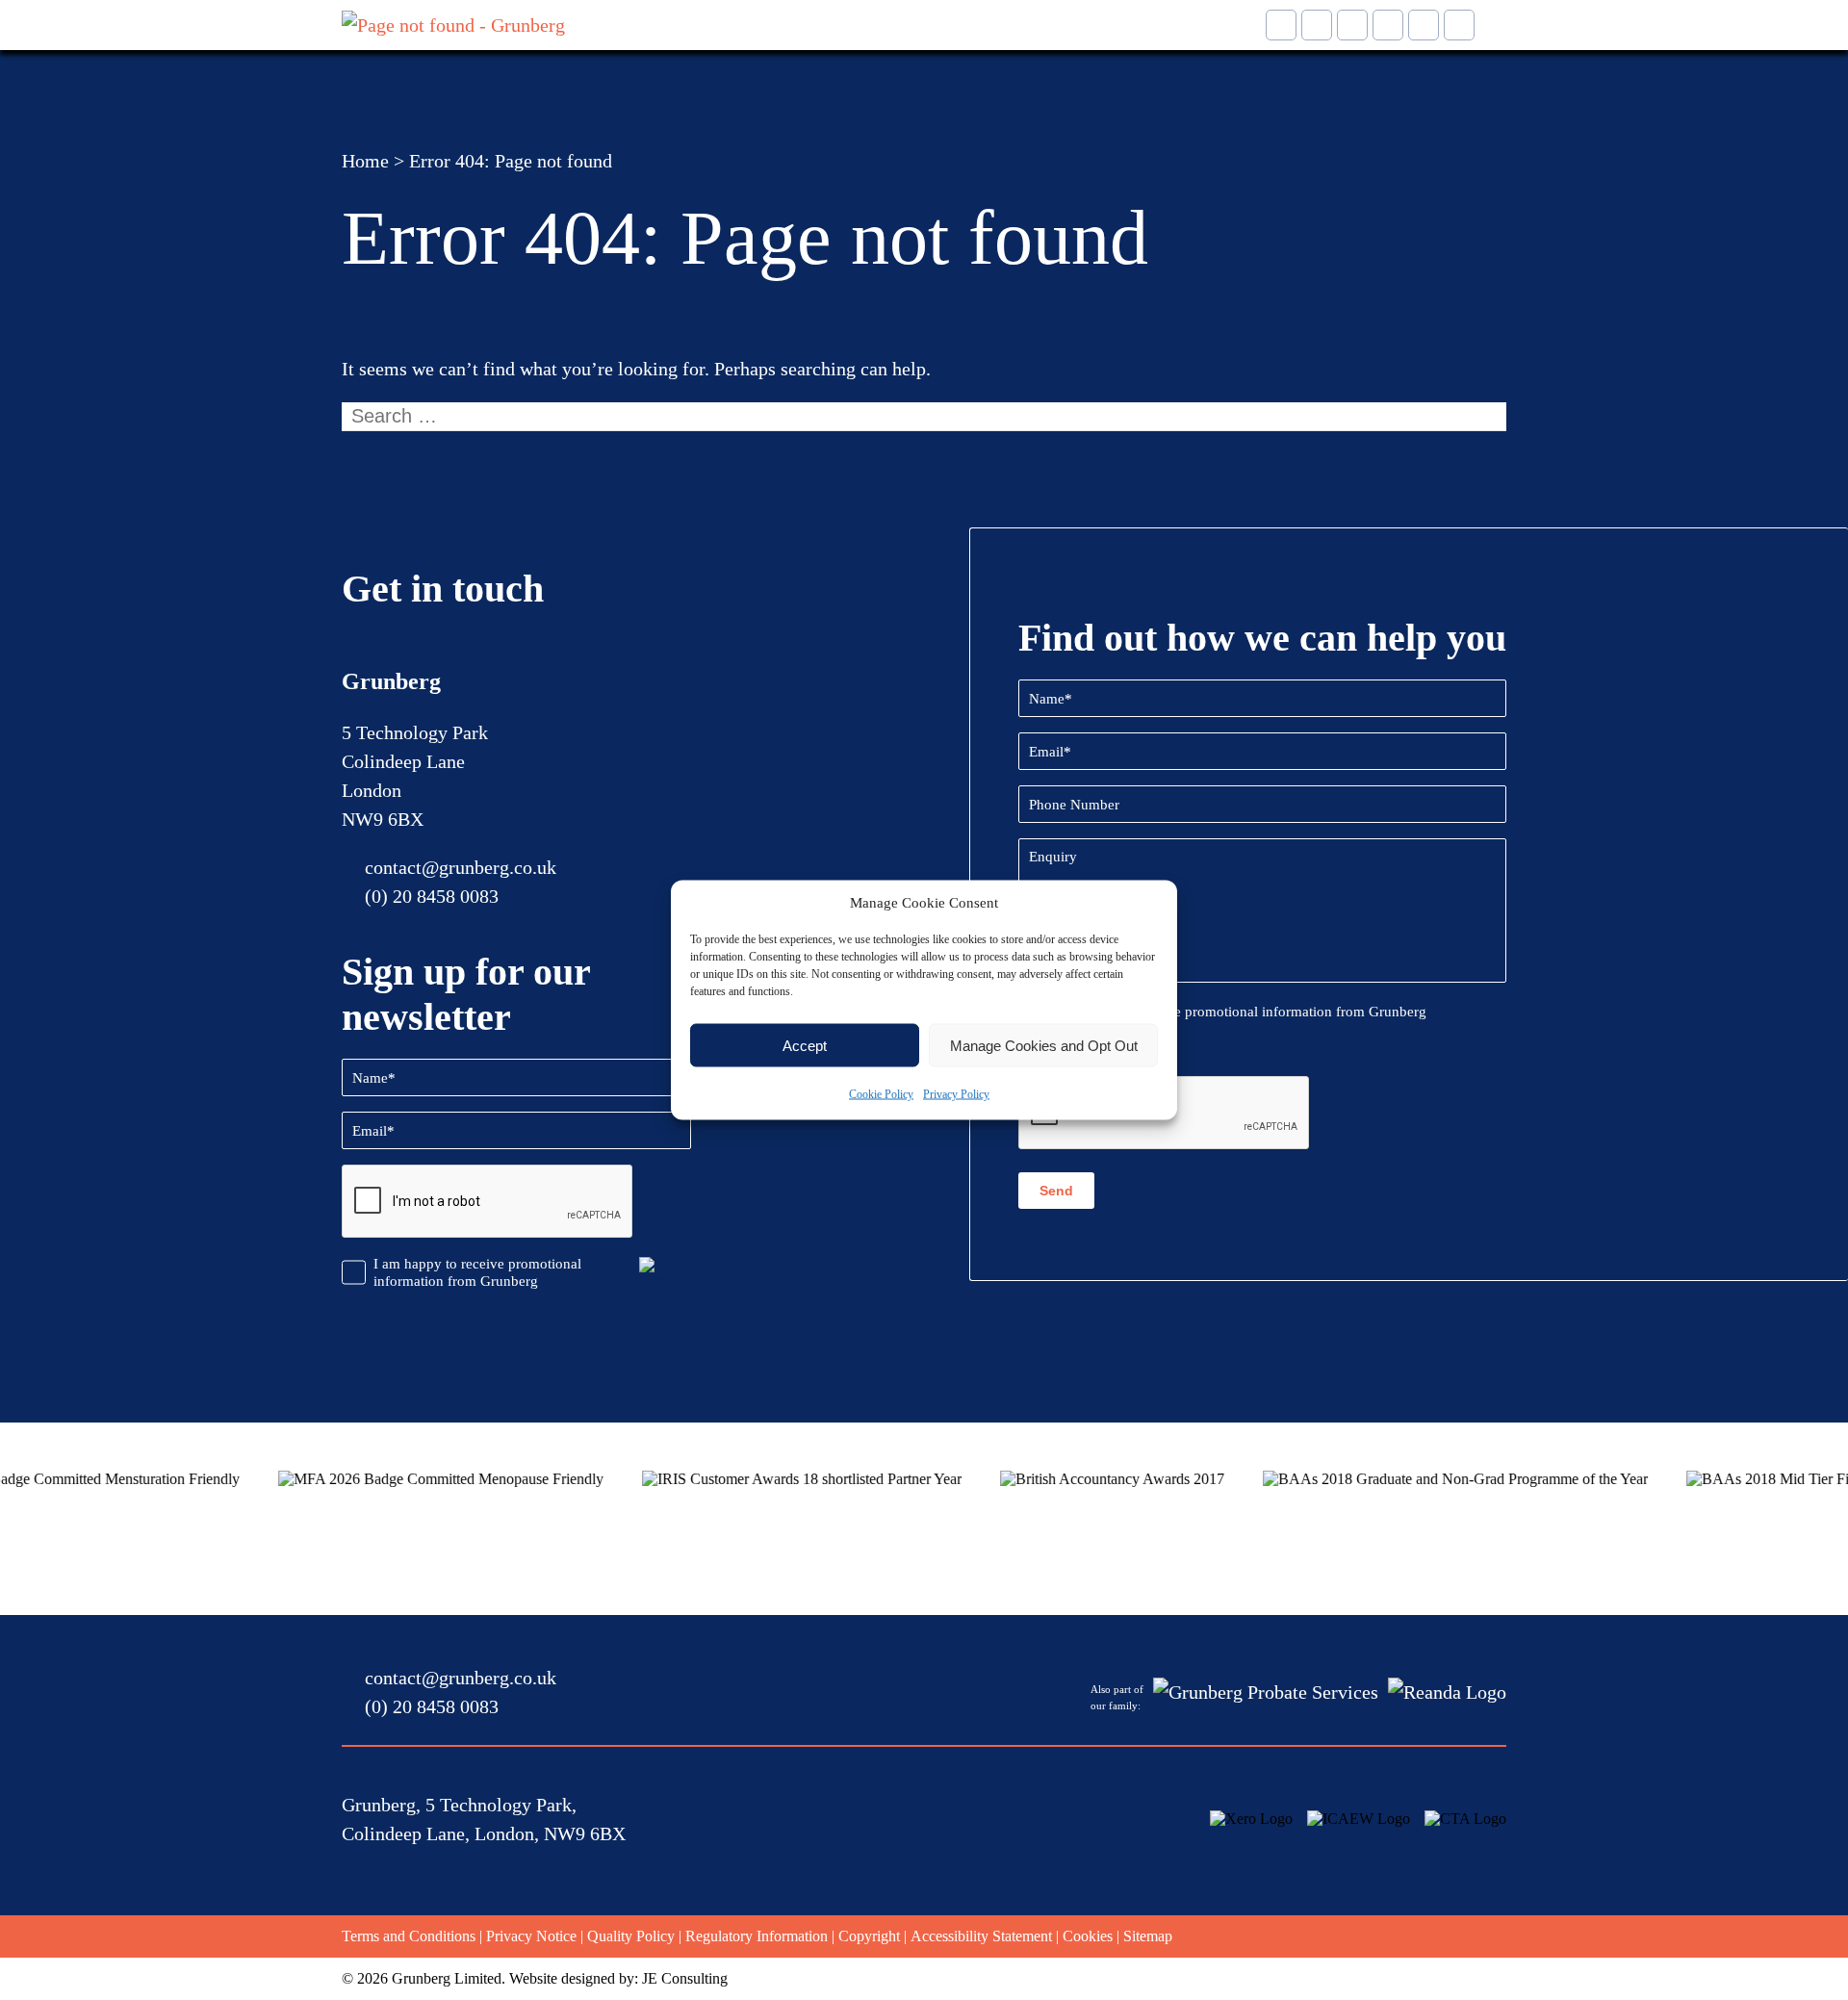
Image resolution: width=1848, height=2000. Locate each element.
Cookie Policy (881, 1094)
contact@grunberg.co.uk (461, 867)
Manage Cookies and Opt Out (1044, 1045)
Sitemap (1148, 1936)
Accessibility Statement (981, 1936)
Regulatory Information (757, 1936)
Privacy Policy (956, 1094)
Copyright (869, 1936)
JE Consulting (685, 1978)
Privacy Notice (531, 1936)
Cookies (1088, 1936)
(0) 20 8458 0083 (432, 896)
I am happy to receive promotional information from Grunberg (477, 1272)
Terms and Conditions (409, 1936)
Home (365, 161)
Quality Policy (631, 1936)
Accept (805, 1045)
